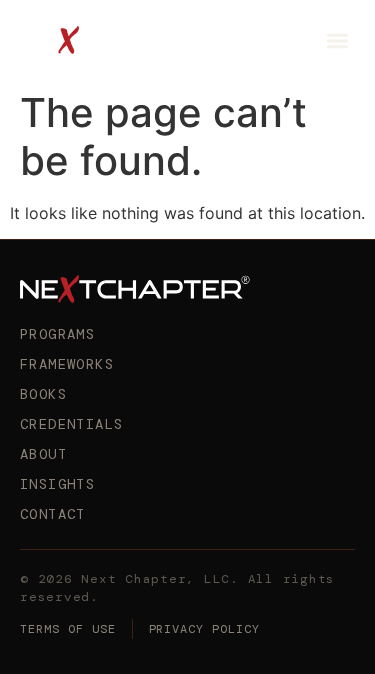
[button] (338, 40)
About (43, 454)
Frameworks (67, 364)
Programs (57, 334)
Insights (57, 484)
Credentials (71, 424)
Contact (53, 514)
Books (43, 394)
